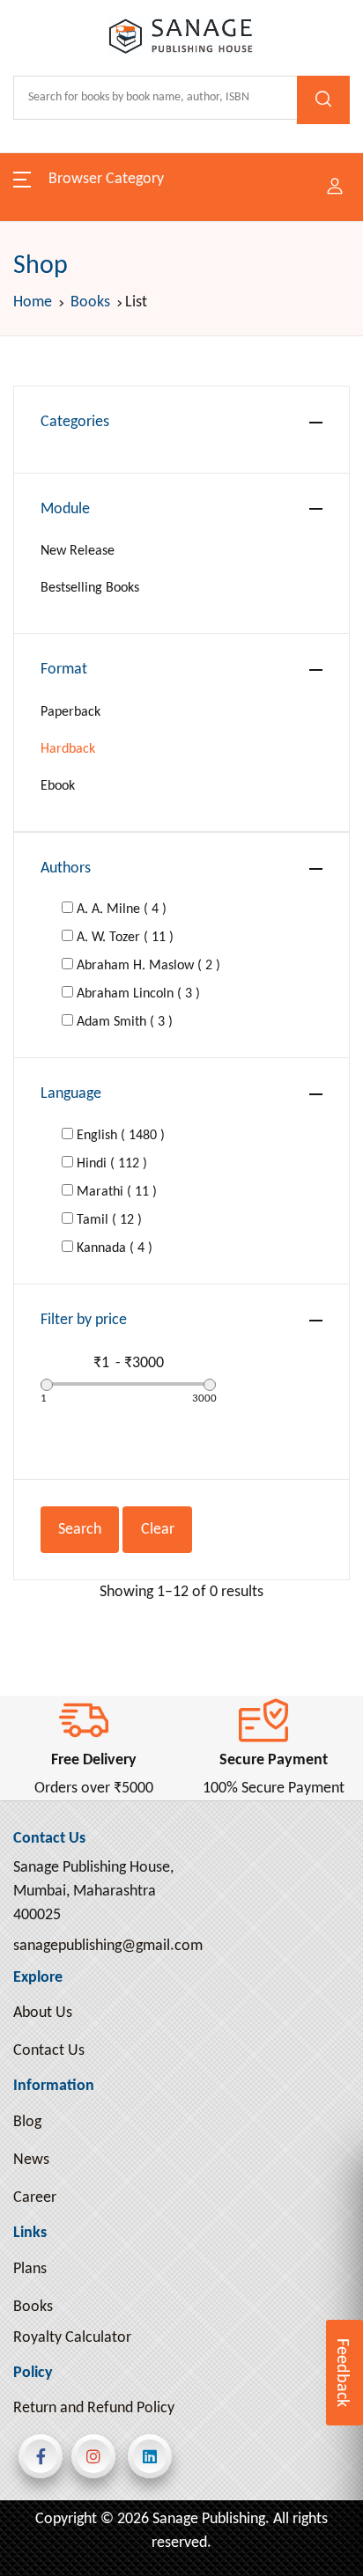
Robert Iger (282, 177)
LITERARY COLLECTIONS (104, 1706)
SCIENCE (54, 2504)
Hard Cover (274, 107)
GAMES (50, 1173)
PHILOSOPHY (68, 2165)
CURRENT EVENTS (85, 737)
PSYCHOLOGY (70, 2359)
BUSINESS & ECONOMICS (108, 447)
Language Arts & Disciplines (114, 495)
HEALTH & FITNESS (86, 1367)
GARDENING (67, 1270)
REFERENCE (64, 2456)
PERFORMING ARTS (89, 2068)
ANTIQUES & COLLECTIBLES (116, 156)
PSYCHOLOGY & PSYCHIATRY (117, 2407)
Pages (45, 108)
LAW (41, 1657)
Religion (52, 302)
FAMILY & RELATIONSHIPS (109, 931)
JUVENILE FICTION (86, 1609)
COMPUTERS (68, 640)
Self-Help (56, 1028)
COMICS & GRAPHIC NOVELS (119, 544)
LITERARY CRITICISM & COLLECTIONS (100, 1814)
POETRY (52, 2262)
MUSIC (48, 1972)
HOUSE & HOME (79, 1464)
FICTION (53, 1076)
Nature (49, 1318)
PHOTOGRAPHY (76, 2214)
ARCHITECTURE (77, 205)
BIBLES (48, 350)
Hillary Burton (274, 374)
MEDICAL (56, 1923)
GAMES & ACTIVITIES (94, 1222)
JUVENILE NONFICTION (102, 1560)
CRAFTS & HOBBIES (88, 689)
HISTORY (54, 1415)
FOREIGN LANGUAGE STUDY (118, 1125)
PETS (42, 2117)
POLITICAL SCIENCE (89, 2311)
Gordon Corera (270, 547)
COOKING (58, 592)
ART (39, 253)
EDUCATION (66, 883)
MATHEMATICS (74, 1875)
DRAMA (51, 834)
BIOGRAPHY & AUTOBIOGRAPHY (130, 398)
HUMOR (53, 1512)
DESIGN (51, 786)
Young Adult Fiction (88, 979)
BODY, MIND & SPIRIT (96, 2020)
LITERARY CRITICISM (93, 1754)
